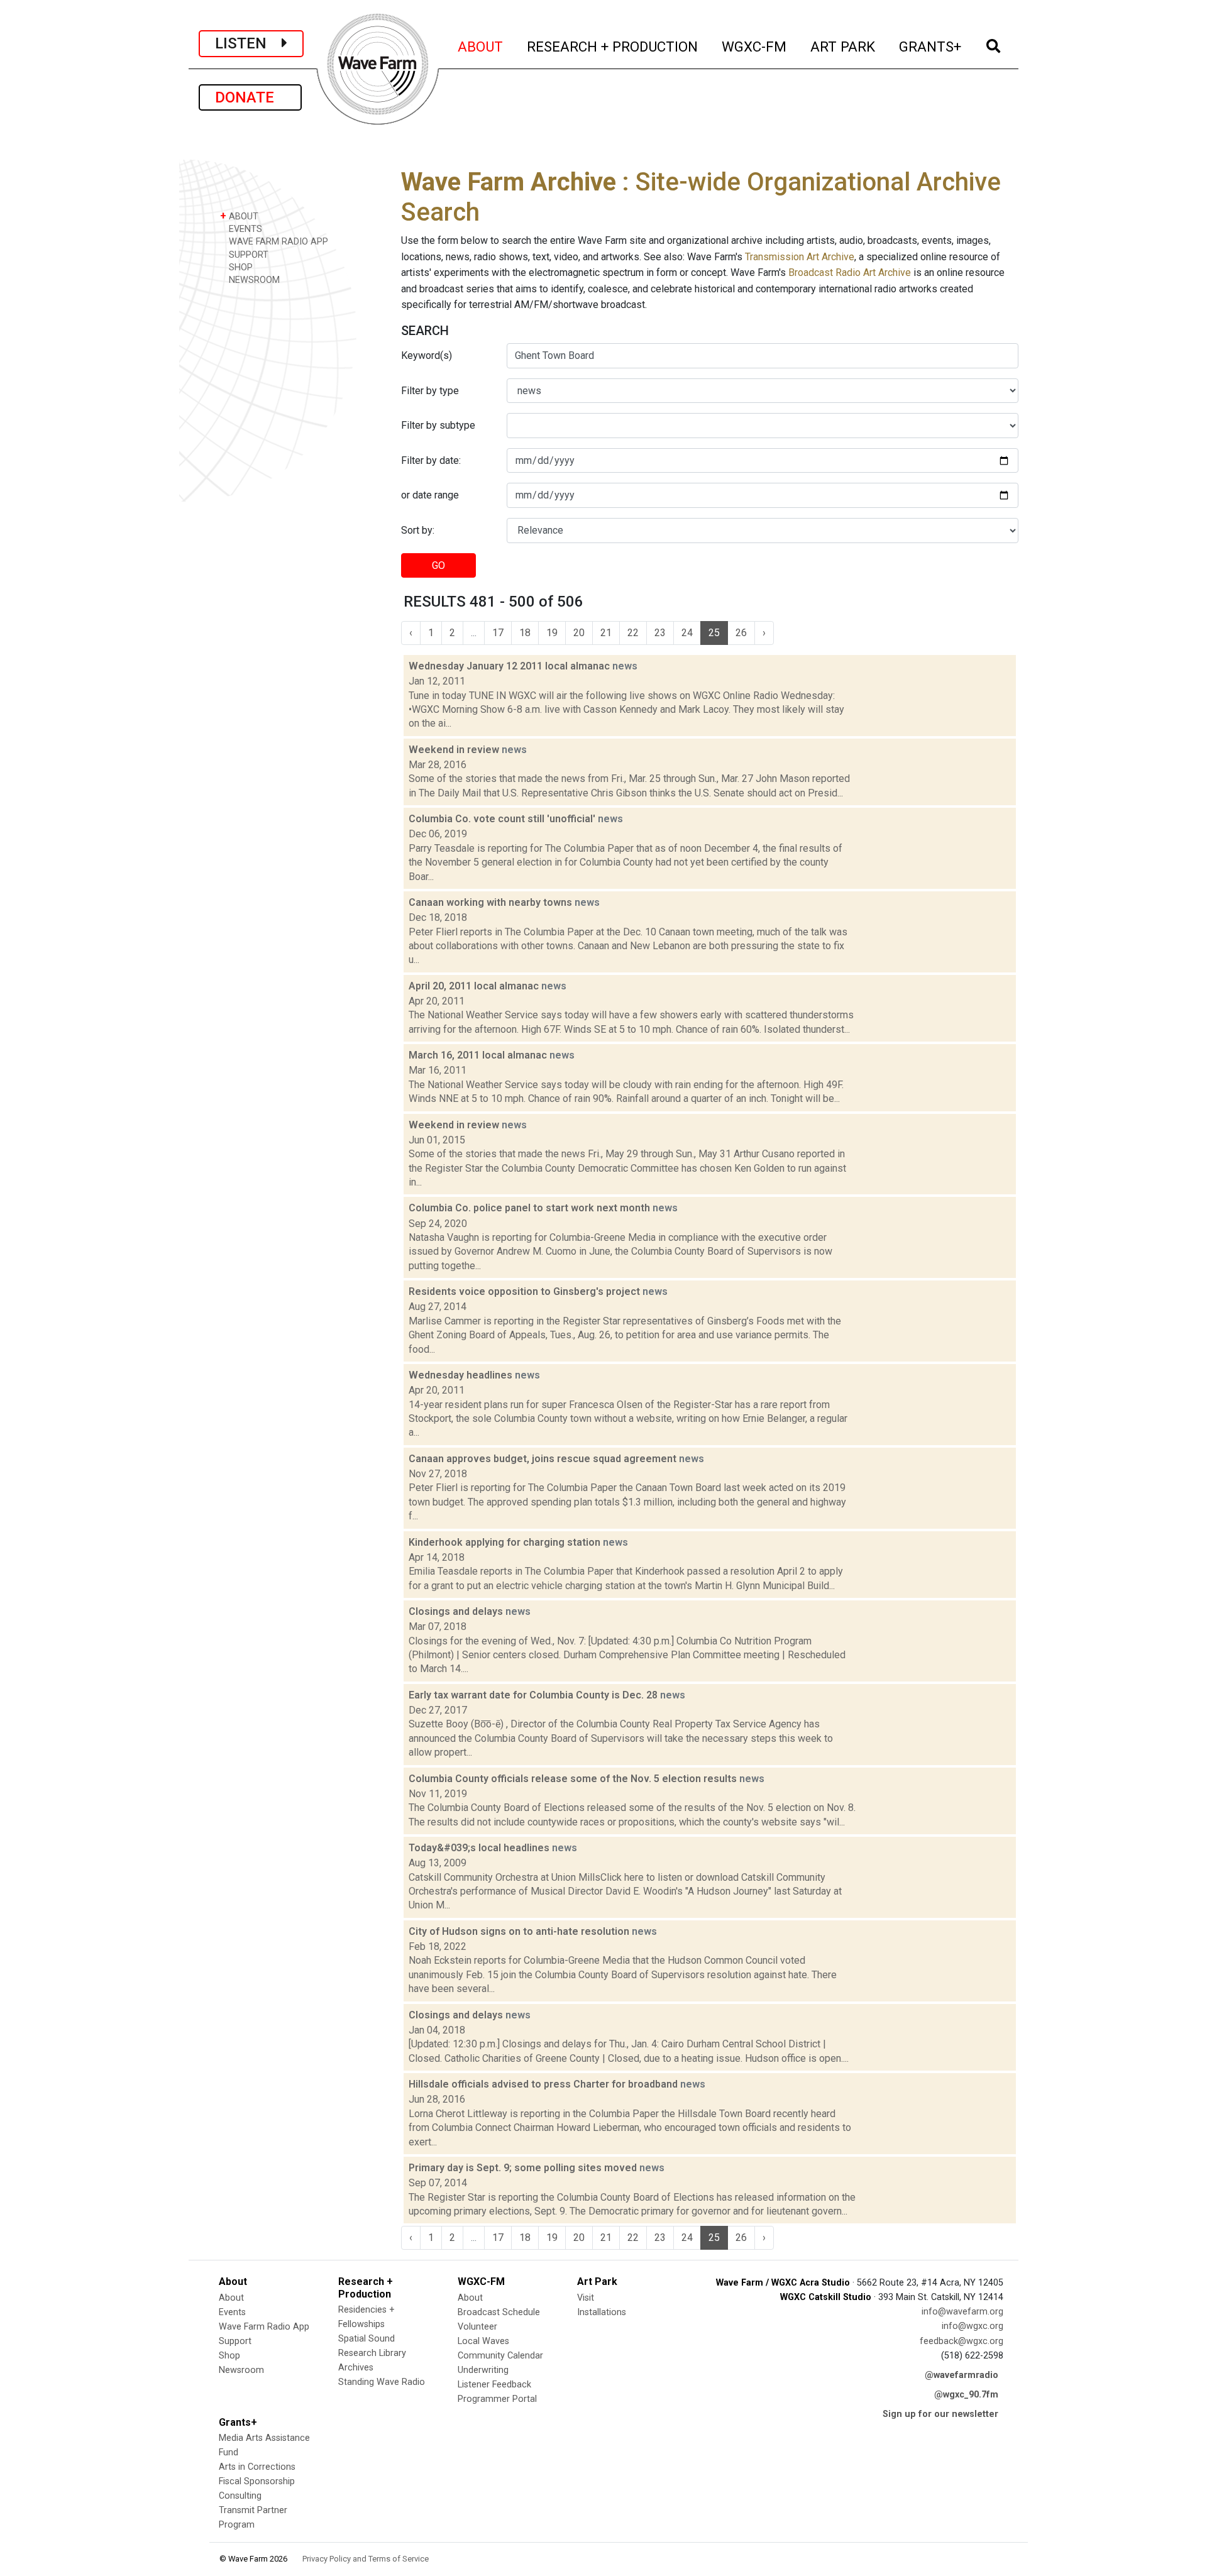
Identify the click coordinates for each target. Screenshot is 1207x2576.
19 (552, 633)
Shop (229, 2356)
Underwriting (483, 2370)
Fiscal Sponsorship (257, 2481)
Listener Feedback (494, 2385)
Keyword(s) (427, 355)
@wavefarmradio (962, 2375)
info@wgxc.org (973, 2326)
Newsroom (241, 2370)
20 (579, 633)
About (231, 2298)
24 (687, 633)
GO (438, 565)
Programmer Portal (497, 2399)
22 (633, 633)
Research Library (372, 2353)
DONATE (250, 97)
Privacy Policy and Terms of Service (366, 2559)
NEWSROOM (253, 280)
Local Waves (483, 2341)
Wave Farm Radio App (264, 2327)
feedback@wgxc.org (962, 2341)
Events (232, 2312)
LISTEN (248, 43)
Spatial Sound (367, 2339)
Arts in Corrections (257, 2467)
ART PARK (843, 46)
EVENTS (244, 229)
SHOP (240, 267)
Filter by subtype (438, 425)
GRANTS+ (931, 46)
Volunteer (477, 2327)
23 (660, 633)
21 (606, 633)
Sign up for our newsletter (940, 2414)
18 (525, 633)
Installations (602, 2312)
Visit (586, 2298)
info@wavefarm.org (962, 2312)
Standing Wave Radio (382, 2382)
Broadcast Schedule (499, 2312)
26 (741, 633)
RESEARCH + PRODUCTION (613, 46)
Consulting (240, 2496)
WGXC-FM (755, 46)
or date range (430, 495)
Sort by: (418, 530)
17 (498, 633)
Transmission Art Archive (800, 257)
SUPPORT (247, 255)
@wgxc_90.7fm (966, 2395)
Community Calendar (500, 2356)
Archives (356, 2368)
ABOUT (481, 46)
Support (235, 2341)
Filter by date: (431, 460)
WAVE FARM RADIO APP (277, 242)
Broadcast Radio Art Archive (850, 272)
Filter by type (430, 391)
